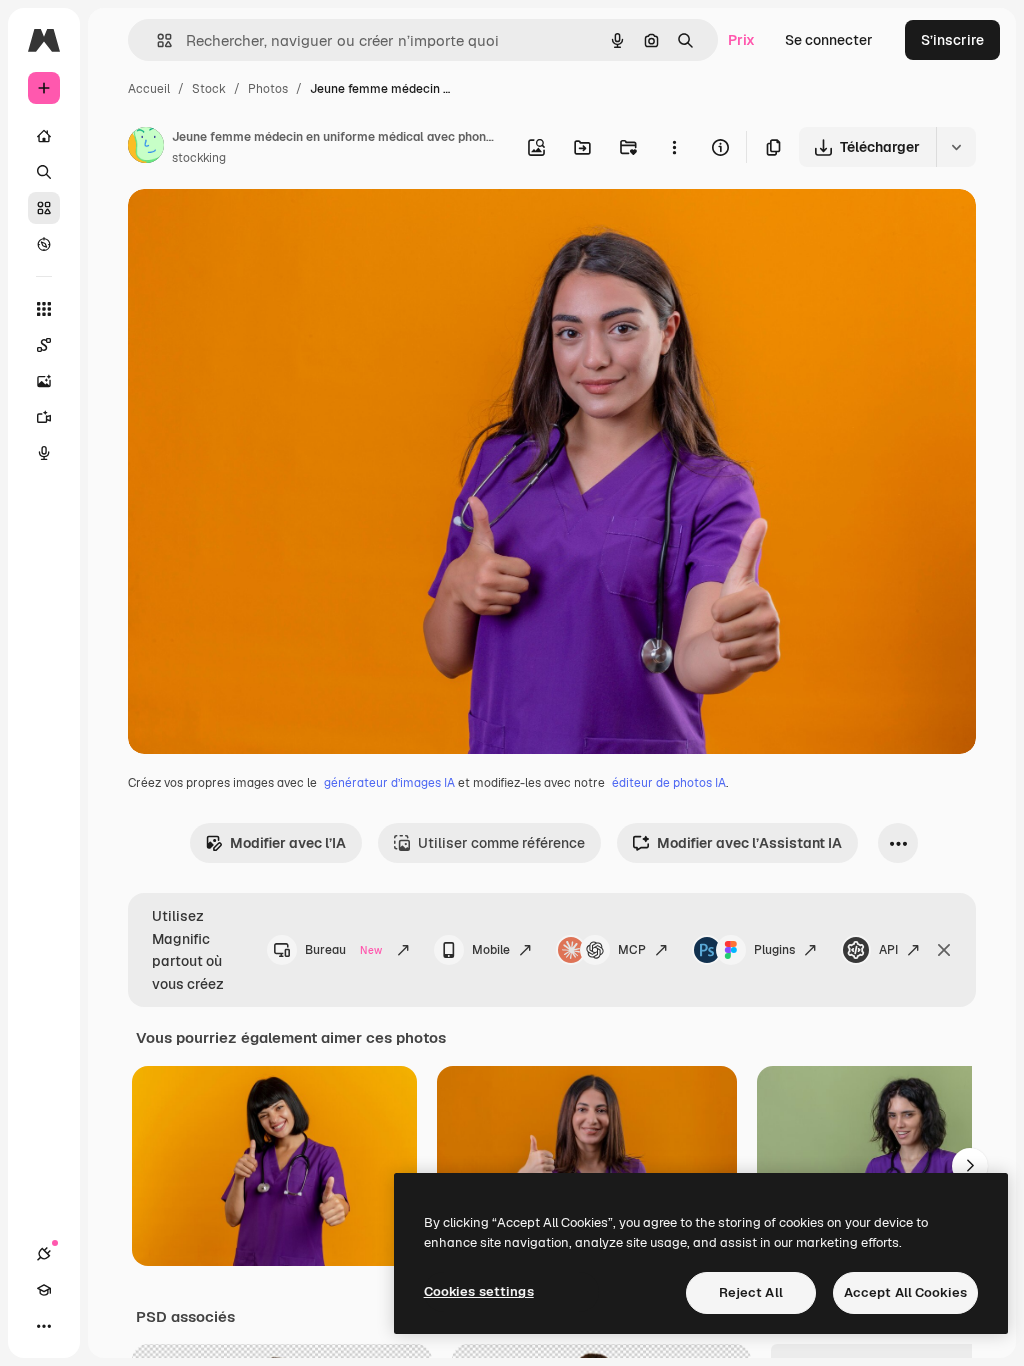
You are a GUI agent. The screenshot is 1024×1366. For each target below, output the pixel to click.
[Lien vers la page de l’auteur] (146, 148)
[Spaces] (44, 345)
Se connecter (829, 40)
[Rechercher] (44, 172)
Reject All (751, 1292)
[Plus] (44, 1326)
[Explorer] (44, 244)
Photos (268, 89)
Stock (209, 89)
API (888, 950)
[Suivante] (970, 1166)
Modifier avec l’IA (288, 843)
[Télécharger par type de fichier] (956, 147)
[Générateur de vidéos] (44, 417)
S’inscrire (952, 40)
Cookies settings (479, 1291)
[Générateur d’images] (44, 381)
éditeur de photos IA (669, 783)
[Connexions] (44, 1254)
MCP (632, 950)
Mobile (491, 950)
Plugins (774, 950)
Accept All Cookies (905, 1292)
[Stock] (44, 208)
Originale (260, 227)
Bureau (343, 950)
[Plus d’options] (674, 147)
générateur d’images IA (389, 783)
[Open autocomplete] (156, 40)
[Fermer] (944, 950)
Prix (741, 40)
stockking (199, 158)
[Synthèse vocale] (44, 453)
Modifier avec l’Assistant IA (749, 843)
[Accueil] (44, 136)
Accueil (149, 89)
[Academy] (44, 1290)
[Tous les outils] (44, 309)
